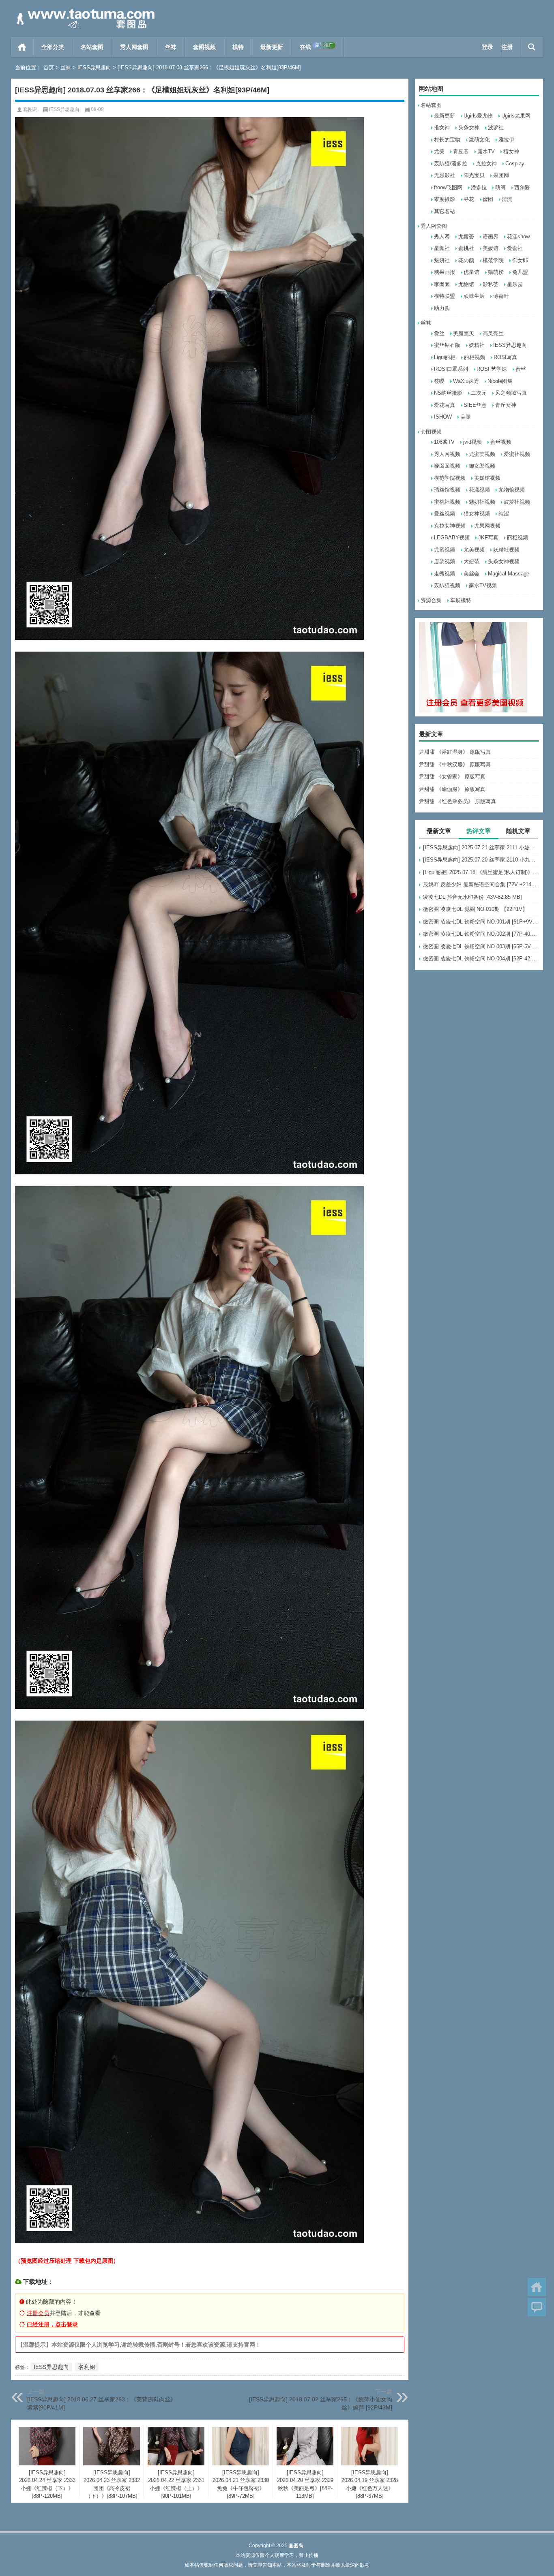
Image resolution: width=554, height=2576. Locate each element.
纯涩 (504, 514)
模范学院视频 (450, 478)
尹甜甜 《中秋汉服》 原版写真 (455, 764)
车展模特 (461, 600)
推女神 (442, 127)
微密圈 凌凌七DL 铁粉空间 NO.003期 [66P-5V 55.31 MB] (481, 946)
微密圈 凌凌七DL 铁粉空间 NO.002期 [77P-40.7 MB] (481, 934)
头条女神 (469, 127)
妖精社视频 (506, 550)
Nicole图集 (500, 381)
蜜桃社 (466, 248)
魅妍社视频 (482, 502)
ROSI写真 (505, 357)
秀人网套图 (134, 47)
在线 (316, 46)
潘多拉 (479, 187)
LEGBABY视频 (452, 538)
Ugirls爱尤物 (478, 116)
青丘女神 (506, 405)
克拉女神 (486, 164)
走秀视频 (444, 574)
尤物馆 (466, 284)
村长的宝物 (447, 140)
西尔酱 (522, 187)
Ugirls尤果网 (516, 116)
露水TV (486, 151)
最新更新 (272, 47)
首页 (22, 47)
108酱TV (444, 442)
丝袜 (171, 47)
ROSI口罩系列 (451, 369)
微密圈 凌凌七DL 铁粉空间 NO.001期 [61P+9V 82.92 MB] (481, 922)
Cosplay (515, 164)
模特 (238, 47)
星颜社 (442, 248)
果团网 (501, 175)
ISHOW (443, 417)
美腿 (466, 417)
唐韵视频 (444, 561)
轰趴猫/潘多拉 (451, 164)
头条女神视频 (504, 561)
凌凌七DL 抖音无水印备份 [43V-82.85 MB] (472, 897)
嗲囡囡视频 (447, 466)
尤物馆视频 (512, 490)
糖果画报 (444, 272)
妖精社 (477, 345)
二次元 (479, 393)
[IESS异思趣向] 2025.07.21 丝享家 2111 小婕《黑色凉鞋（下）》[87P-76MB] (481, 848)
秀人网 (442, 236)
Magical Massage (509, 574)
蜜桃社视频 (447, 502)
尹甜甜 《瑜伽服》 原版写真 (452, 789)
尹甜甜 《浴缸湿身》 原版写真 (455, 752)
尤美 (439, 151)
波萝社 (496, 127)
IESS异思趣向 (94, 67)
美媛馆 (491, 248)
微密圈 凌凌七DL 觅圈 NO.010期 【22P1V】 (475, 909)
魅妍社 (442, 260)
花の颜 (466, 260)
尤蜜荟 (466, 236)
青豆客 (461, 151)
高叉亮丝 (493, 333)
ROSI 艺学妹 (492, 369)
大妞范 (471, 561)
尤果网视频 (487, 526)
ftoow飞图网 (448, 187)
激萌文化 (479, 140)
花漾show (518, 236)
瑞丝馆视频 (447, 490)
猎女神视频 (477, 514)
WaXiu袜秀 (466, 381)
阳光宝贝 (474, 175)
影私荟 (491, 284)
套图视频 (204, 47)
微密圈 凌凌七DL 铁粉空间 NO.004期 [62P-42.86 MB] (481, 959)
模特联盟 (444, 296)
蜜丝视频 (501, 442)
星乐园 (515, 284)
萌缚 (500, 187)
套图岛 (30, 109)
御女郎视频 (482, 466)
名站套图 (92, 47)
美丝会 (471, 574)
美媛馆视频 (487, 478)
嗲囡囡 (442, 284)
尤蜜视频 (444, 550)
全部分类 (53, 47)
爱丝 (439, 333)
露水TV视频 (483, 585)
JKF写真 (488, 538)
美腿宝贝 (464, 333)
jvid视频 (472, 442)
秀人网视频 (447, 454)
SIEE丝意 (475, 405)
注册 (507, 47)
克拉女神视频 (450, 526)
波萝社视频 (517, 502)
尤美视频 (474, 550)
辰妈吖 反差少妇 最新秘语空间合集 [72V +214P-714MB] (481, 884)
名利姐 (87, 2367)
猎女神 (511, 151)
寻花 (469, 199)
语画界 (491, 236)
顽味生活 (474, 296)
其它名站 (444, 211)
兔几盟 (520, 272)
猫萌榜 (496, 272)
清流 (507, 199)
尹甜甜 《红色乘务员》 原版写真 (457, 801)
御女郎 (520, 260)
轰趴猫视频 (447, 585)
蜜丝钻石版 (447, 345)
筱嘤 (439, 381)
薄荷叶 (501, 296)
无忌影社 (444, 175)
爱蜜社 (515, 248)
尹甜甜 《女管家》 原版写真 (452, 777)
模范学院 (493, 260)
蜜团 (488, 199)
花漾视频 (479, 490)
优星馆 (471, 272)
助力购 (442, 308)
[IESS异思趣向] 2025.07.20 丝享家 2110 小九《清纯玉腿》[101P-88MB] (481, 860)
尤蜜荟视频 (482, 454)
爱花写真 (444, 405)
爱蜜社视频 (517, 454)
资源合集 (431, 600)
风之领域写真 (511, 393)
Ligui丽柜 (445, 357)
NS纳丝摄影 (448, 393)
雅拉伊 (506, 140)
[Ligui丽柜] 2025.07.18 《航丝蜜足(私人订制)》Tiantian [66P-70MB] (481, 872)
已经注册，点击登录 (52, 2324)
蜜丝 (521, 369)
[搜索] (532, 47)
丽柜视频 (475, 357)
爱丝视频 (444, 514)
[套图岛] (84, 11)
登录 (487, 47)
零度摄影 (444, 199)
